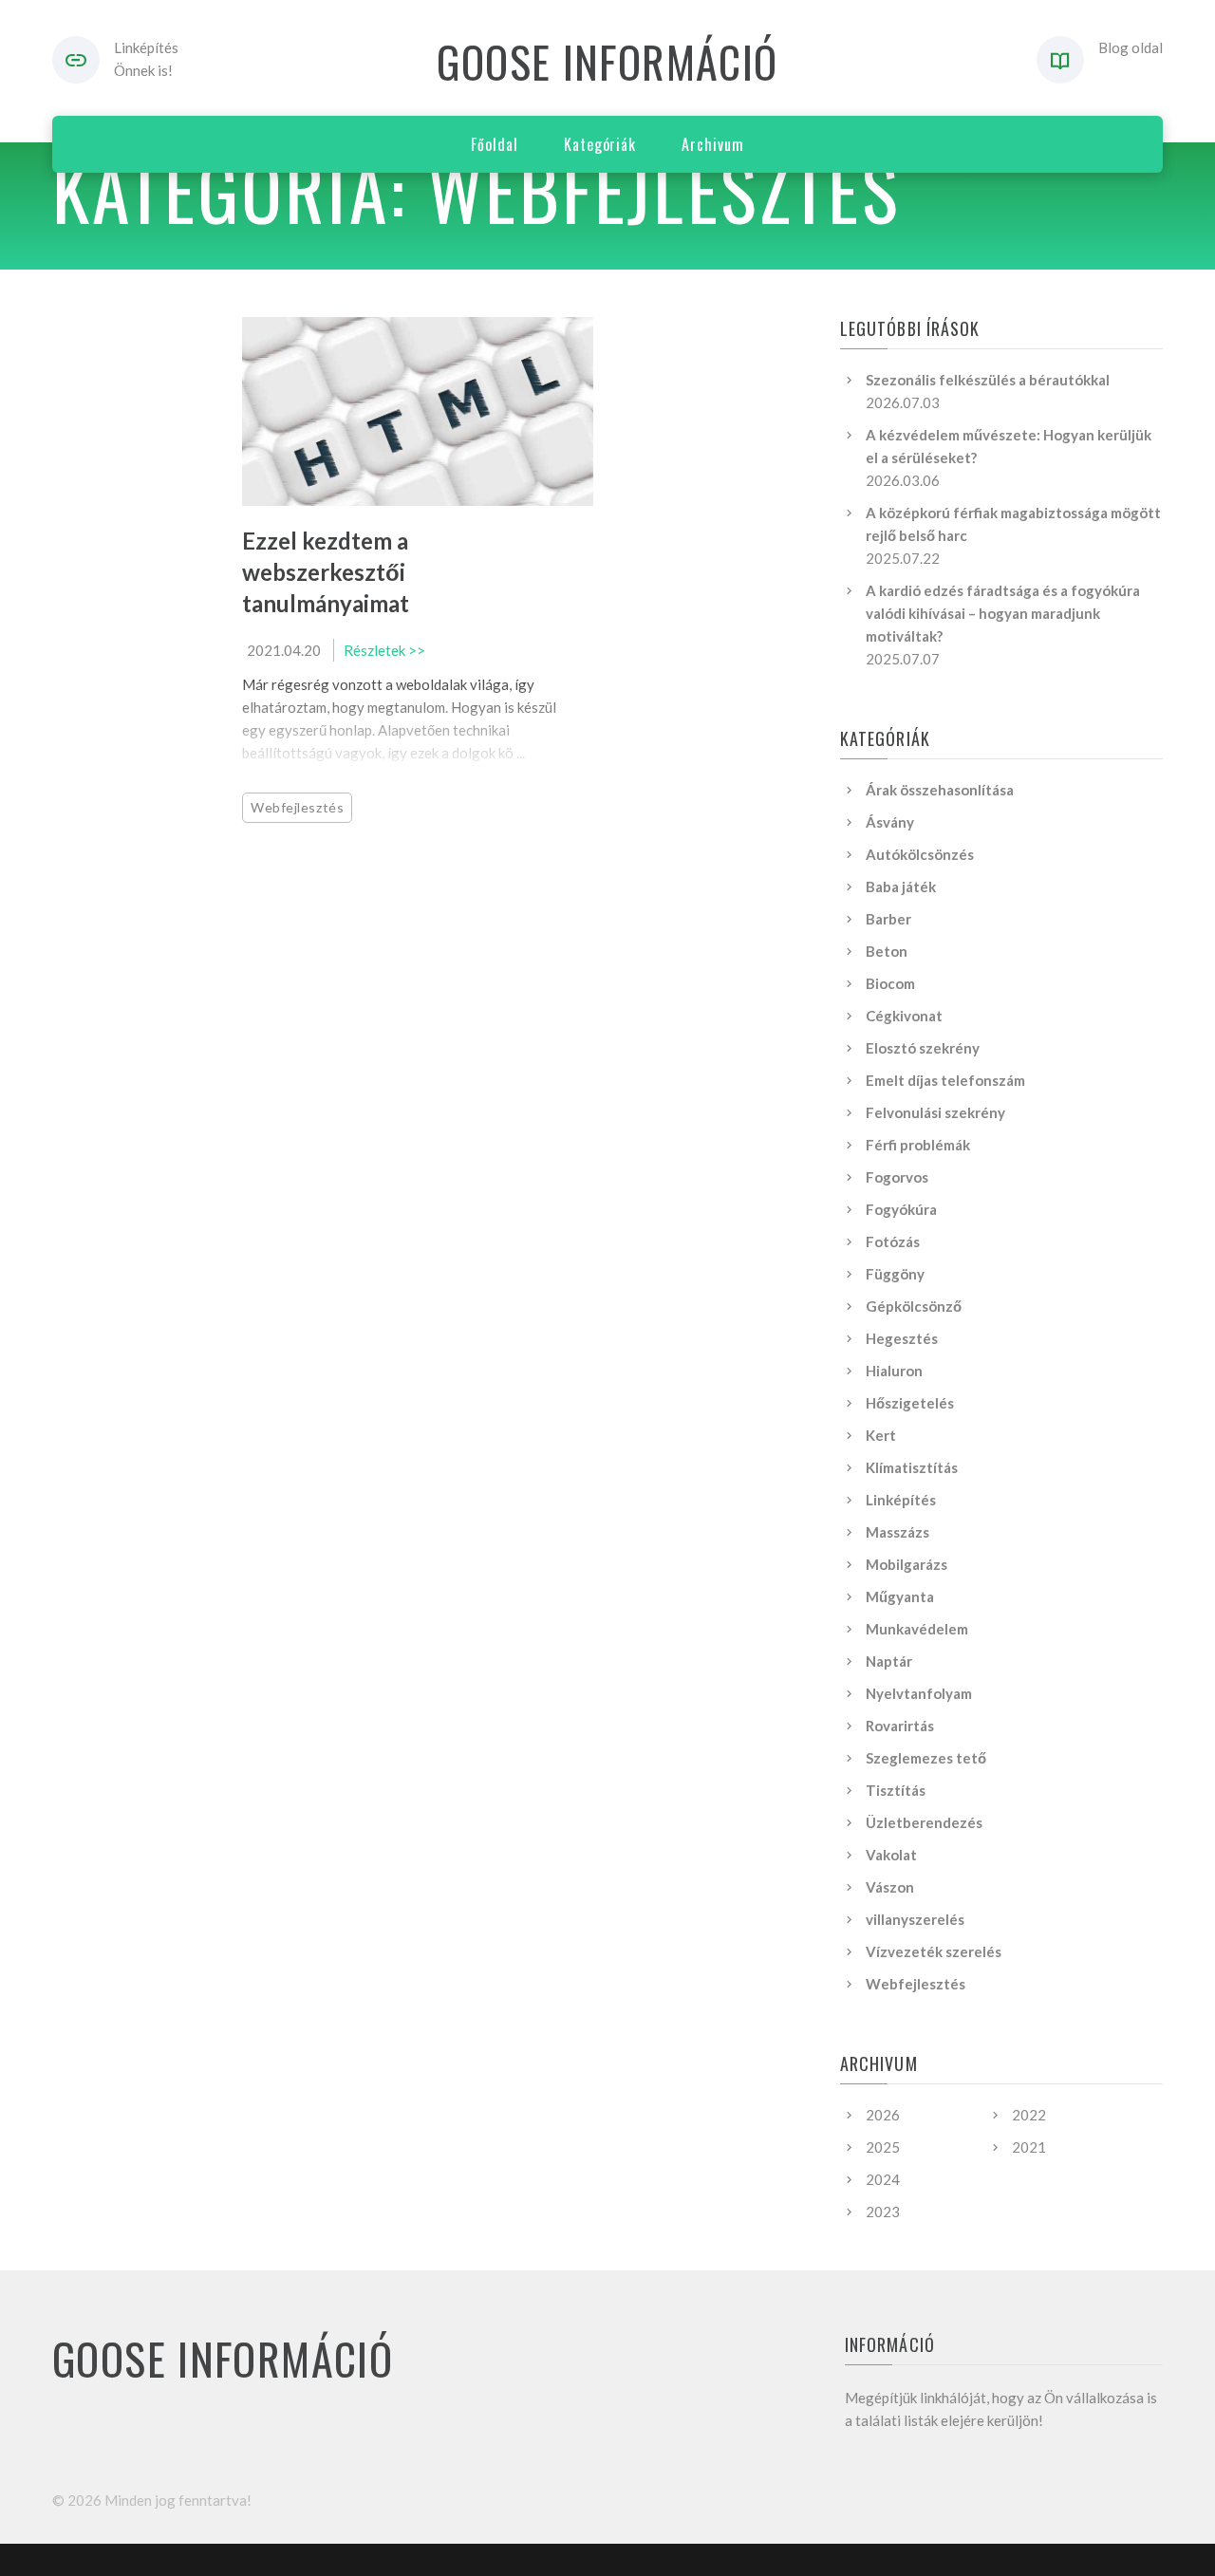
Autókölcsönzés (920, 854)
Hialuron (894, 1371)
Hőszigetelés (910, 1403)
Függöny (895, 1274)
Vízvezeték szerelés (934, 1951)
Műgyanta (900, 1596)
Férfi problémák (918, 1145)
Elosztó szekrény (923, 1048)
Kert (881, 1435)
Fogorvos (897, 1177)
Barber (888, 919)
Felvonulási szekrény (935, 1112)
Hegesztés (902, 1338)
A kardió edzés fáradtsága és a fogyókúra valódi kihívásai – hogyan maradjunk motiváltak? (1003, 613)
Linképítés (901, 1500)
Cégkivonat (904, 1016)
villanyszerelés (915, 1919)
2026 (883, 2115)
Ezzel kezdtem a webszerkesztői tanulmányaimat (326, 572)
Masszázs (897, 1532)
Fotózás (893, 1241)
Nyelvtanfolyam (919, 1693)
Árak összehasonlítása (940, 790)
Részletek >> (384, 650)
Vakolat (891, 1855)
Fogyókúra (901, 1209)
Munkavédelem (917, 1629)
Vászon (890, 1887)
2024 (883, 2179)
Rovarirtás (900, 1726)
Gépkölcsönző (914, 1306)
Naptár (889, 1661)
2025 (883, 2147)
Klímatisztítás (912, 1467)
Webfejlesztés (297, 807)
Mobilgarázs (907, 1564)
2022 (1029, 2115)
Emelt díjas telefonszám (945, 1080)
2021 (1029, 2147)
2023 (883, 2212)
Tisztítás (896, 1790)
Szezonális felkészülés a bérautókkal (988, 380)
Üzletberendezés (924, 1822)
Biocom (890, 983)
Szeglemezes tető (926, 1758)
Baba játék (901, 887)
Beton (887, 951)
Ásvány (890, 822)
